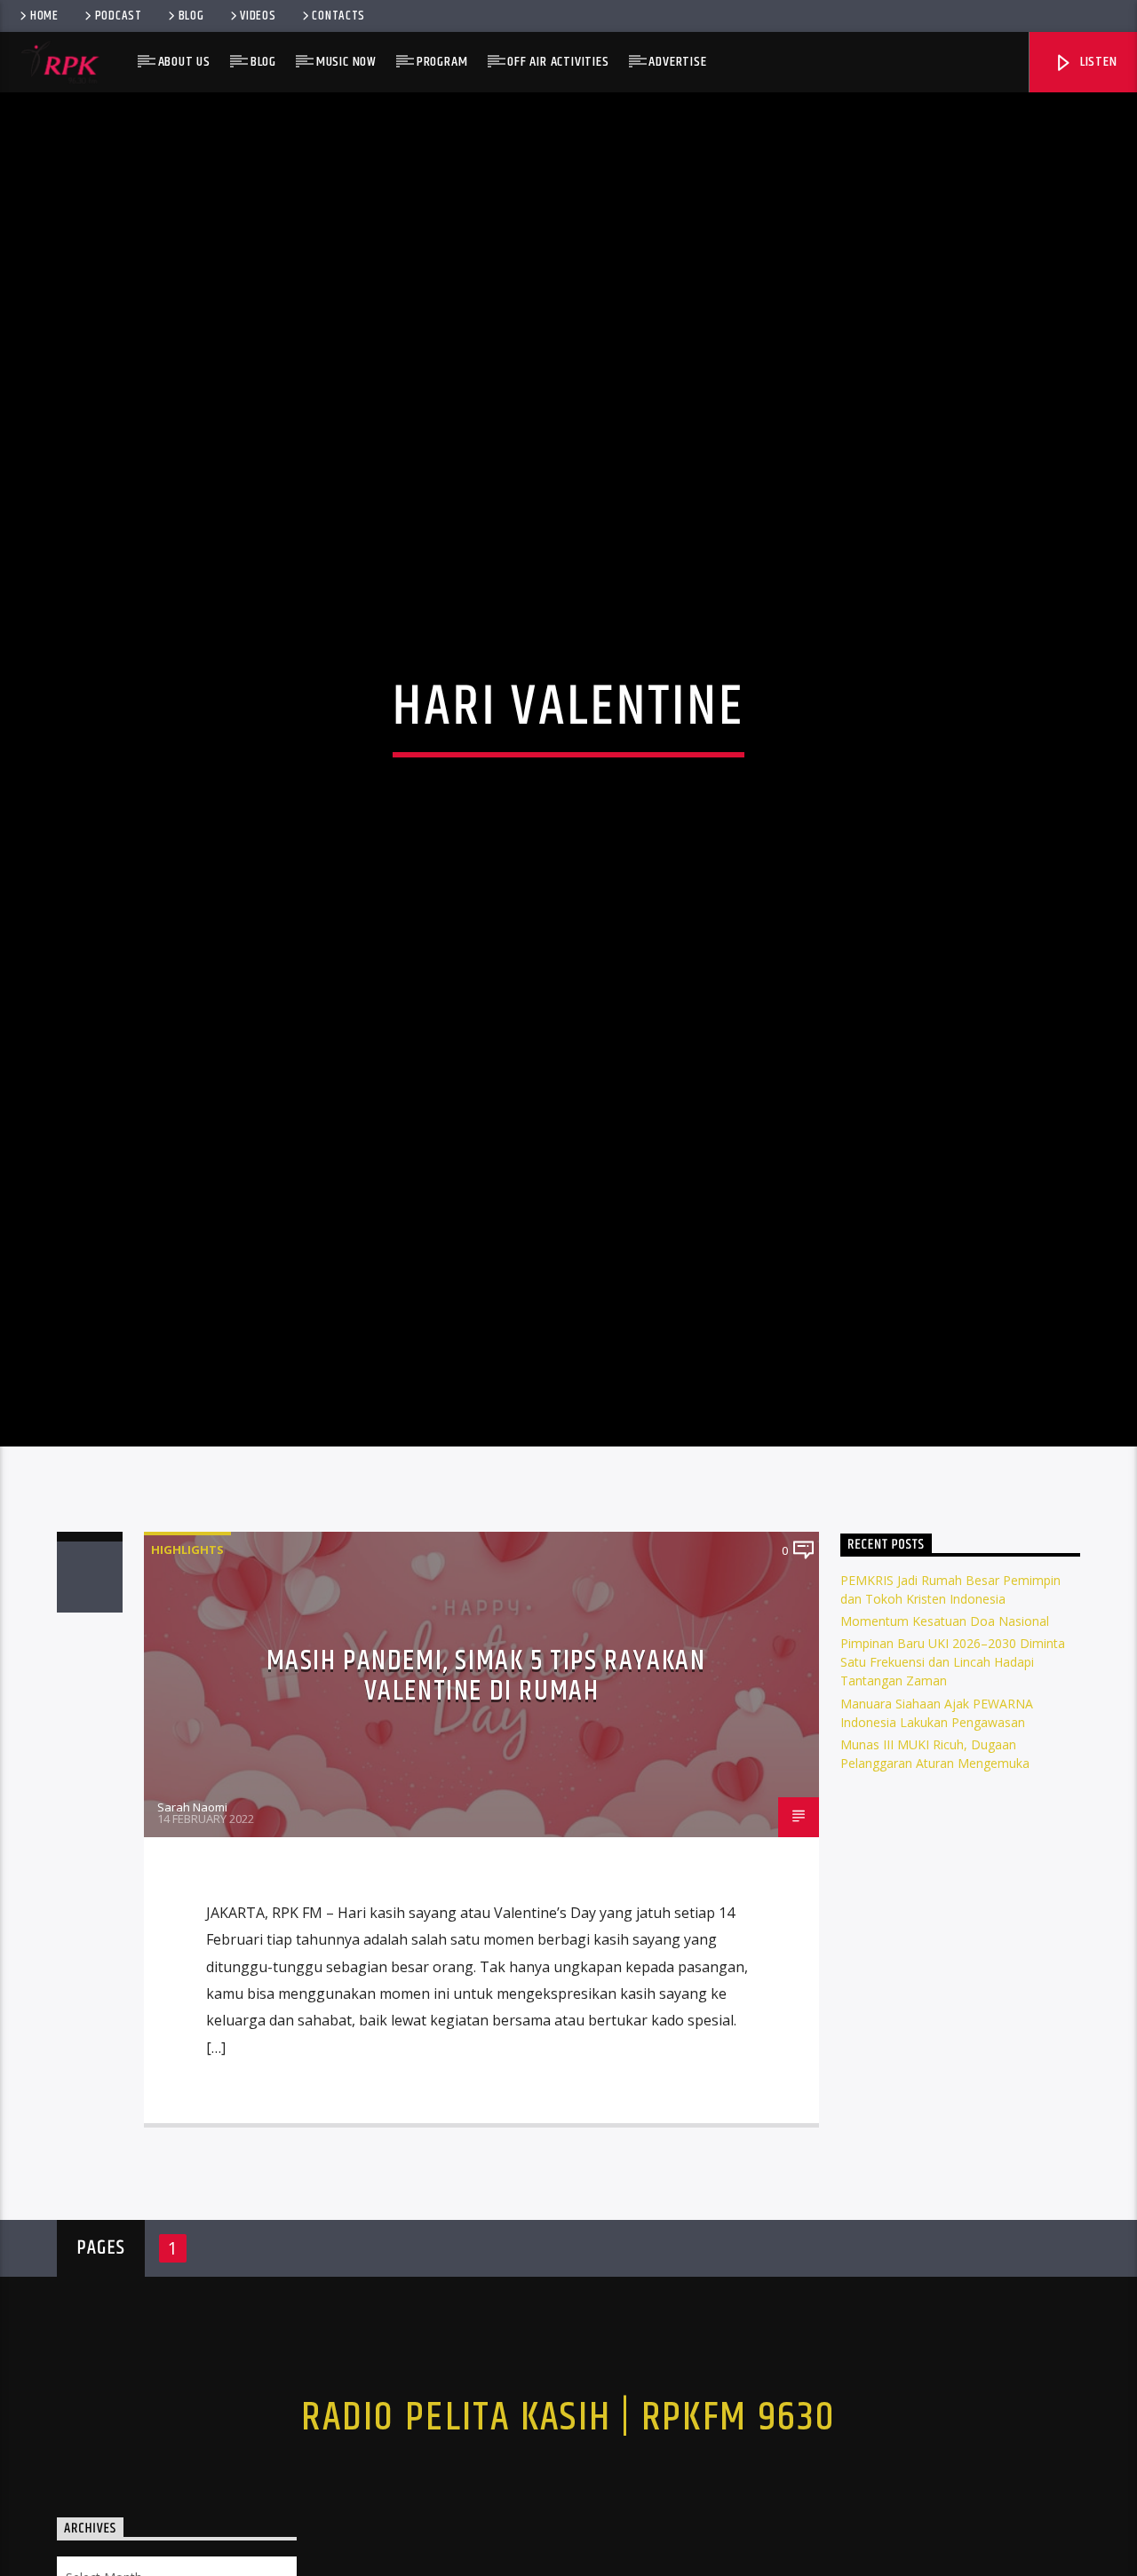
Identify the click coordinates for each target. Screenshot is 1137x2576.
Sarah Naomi (192, 1920)
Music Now (346, 62)
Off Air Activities (558, 62)
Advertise (677, 62)
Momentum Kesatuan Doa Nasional (945, 1735)
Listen (1097, 62)
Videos (258, 16)
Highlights (187, 1662)
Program (442, 62)
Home (44, 16)
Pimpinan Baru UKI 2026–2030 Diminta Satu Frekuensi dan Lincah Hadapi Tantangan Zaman (953, 1775)
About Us (184, 62)
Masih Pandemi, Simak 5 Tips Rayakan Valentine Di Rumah (486, 1789)
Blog (191, 16)
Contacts (338, 16)
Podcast (119, 16)
